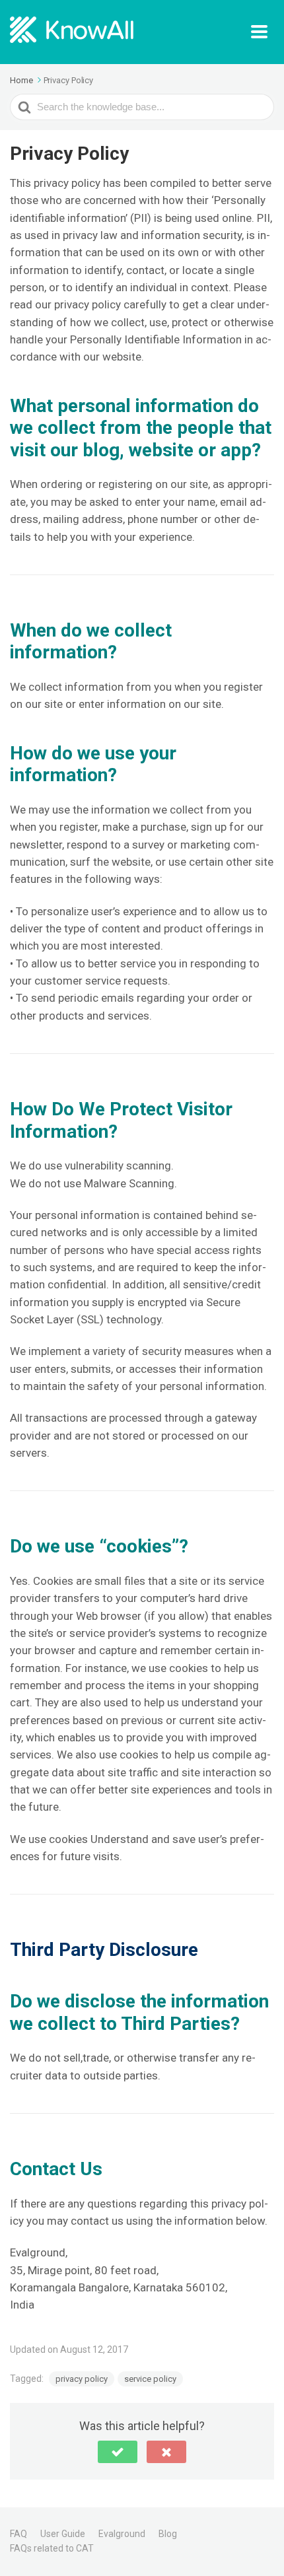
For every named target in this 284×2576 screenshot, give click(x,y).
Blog (168, 2534)
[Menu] (263, 32)
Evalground (122, 2534)
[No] (166, 2452)
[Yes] (118, 2452)
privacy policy (82, 2379)
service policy (150, 2379)
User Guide (63, 2534)
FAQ (18, 2534)
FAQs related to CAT (52, 2548)
